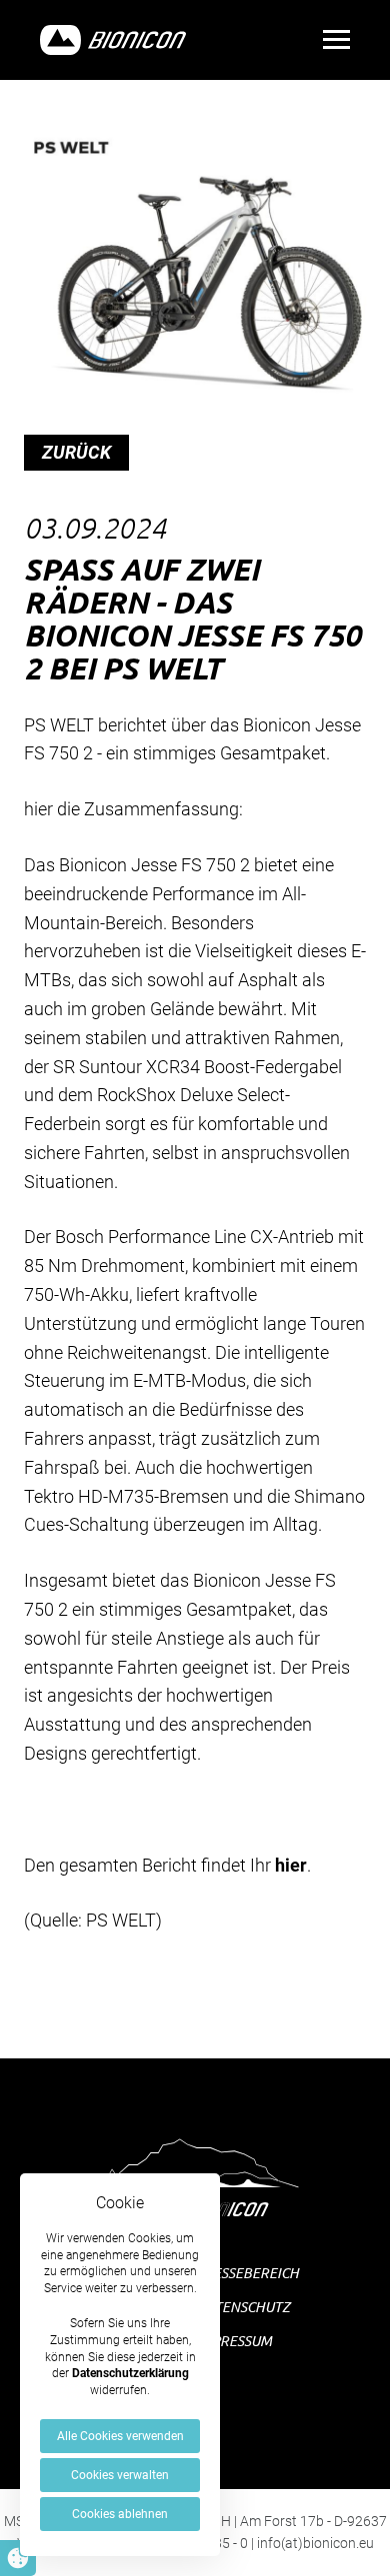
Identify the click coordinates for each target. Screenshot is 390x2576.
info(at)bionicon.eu (315, 2543)
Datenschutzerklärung (130, 2373)
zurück (76, 452)
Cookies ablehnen (120, 2514)
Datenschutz (243, 2307)
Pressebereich (247, 2273)
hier (291, 1865)
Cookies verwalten (120, 2475)
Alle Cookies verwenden (120, 2436)
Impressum (234, 2341)
